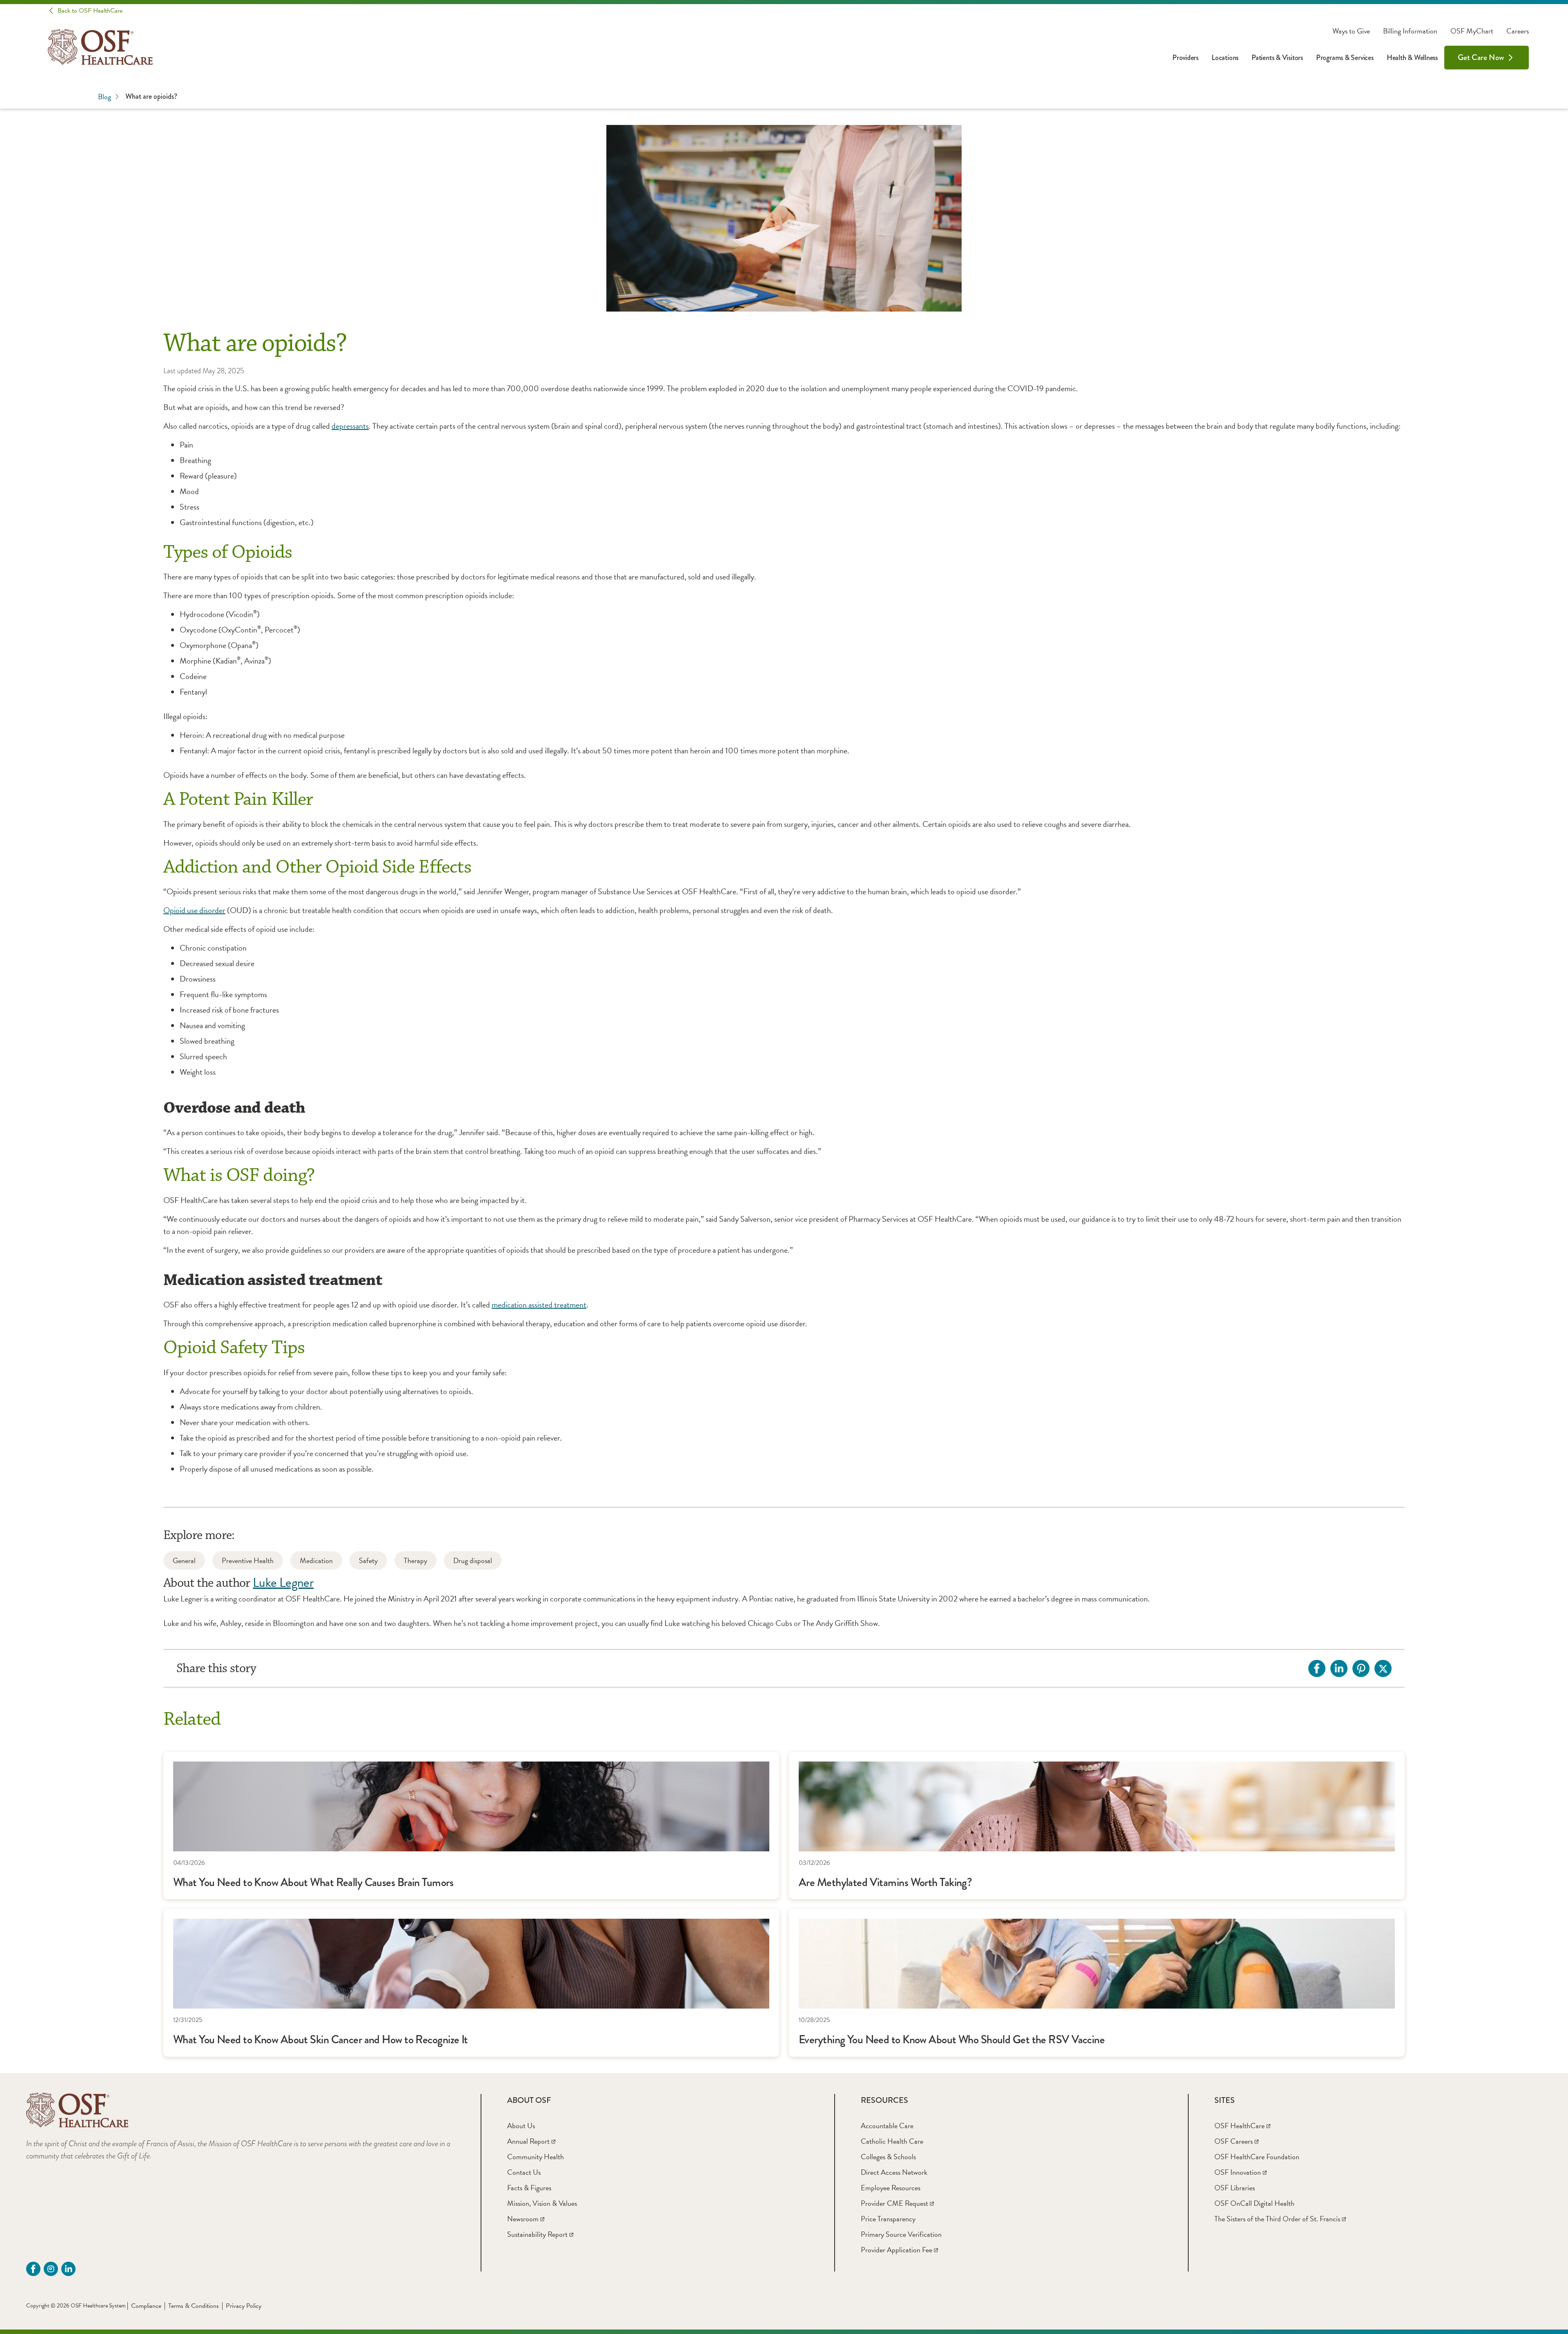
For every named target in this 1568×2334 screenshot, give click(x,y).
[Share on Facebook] (1317, 1668)
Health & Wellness (1412, 58)
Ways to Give (1351, 31)
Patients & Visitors (1277, 58)
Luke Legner (283, 1582)
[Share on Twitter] (1383, 1668)
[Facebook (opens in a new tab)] (33, 2269)
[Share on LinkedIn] (1339, 1668)
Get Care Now (1481, 57)
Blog (105, 97)
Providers (1185, 58)
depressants (350, 426)
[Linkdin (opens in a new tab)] (68, 2269)
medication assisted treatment (539, 1305)
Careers (1518, 31)
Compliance (146, 2306)
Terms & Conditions (194, 2306)
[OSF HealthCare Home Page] (100, 47)
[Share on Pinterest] (1361, 1668)
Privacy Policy (244, 2306)
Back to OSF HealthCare (90, 11)
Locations (1225, 58)
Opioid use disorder (194, 910)
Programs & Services (1345, 58)
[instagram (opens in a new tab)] (51, 2269)
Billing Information (1410, 31)
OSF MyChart (1472, 31)
